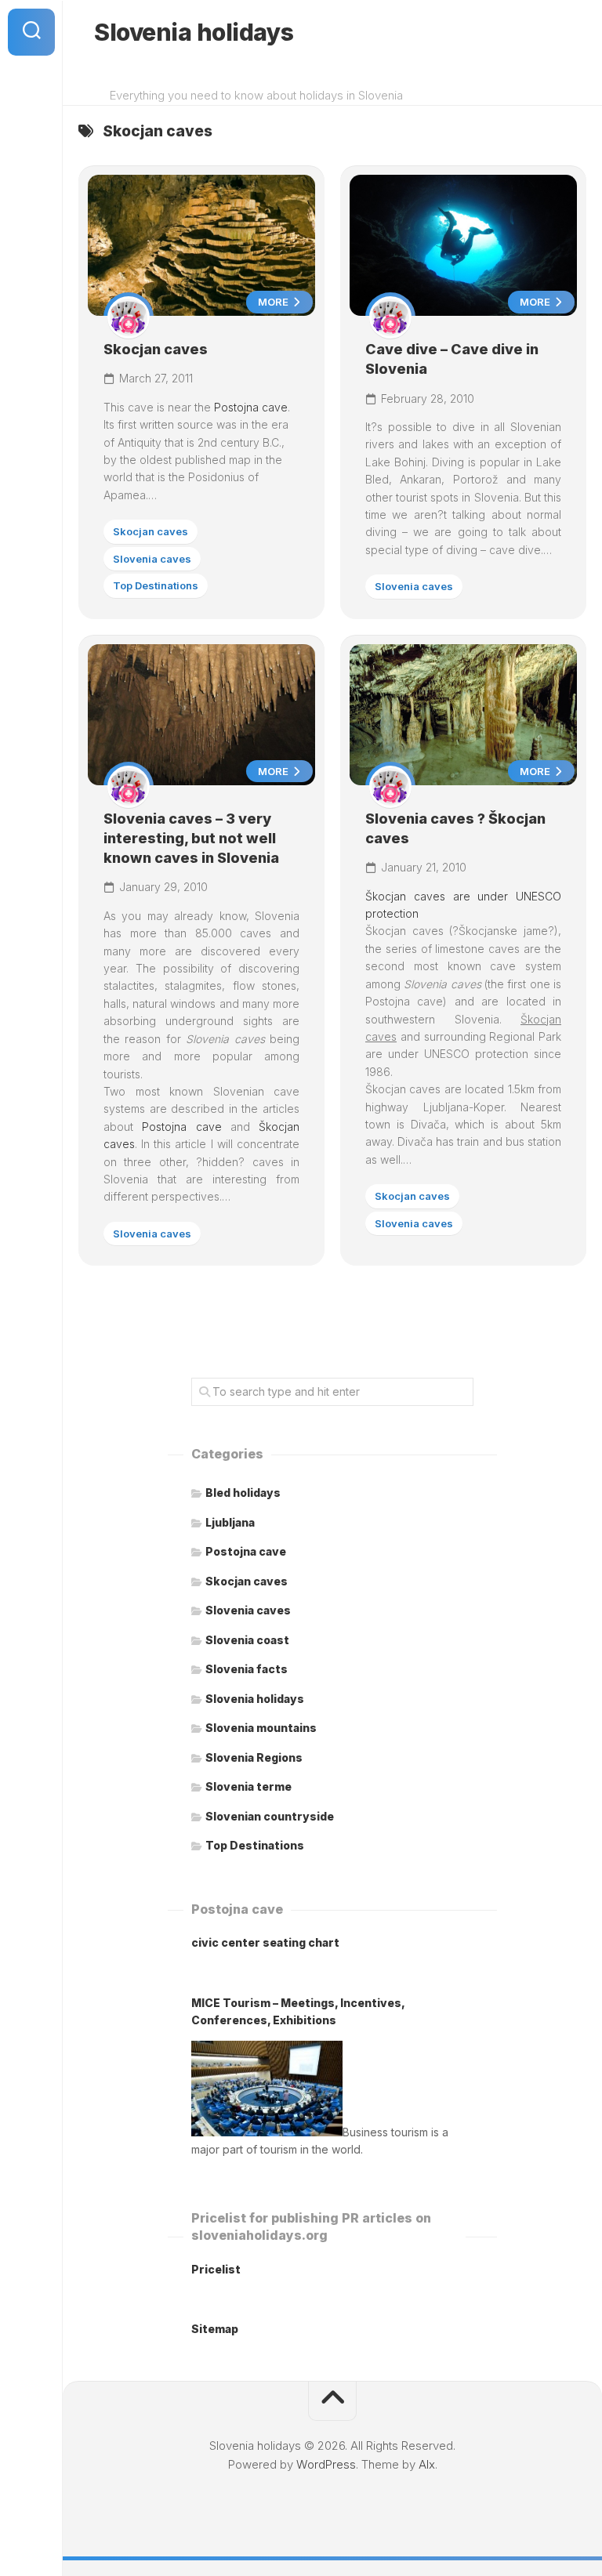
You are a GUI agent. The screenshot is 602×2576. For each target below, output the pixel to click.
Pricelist (216, 2269)
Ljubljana (230, 1522)
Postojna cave (251, 407)
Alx (427, 2464)
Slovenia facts (247, 1669)
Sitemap (215, 2329)
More (274, 302)
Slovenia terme (248, 1786)
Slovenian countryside (270, 1816)
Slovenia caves (152, 559)
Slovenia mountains (261, 1728)
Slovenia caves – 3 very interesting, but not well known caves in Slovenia (191, 838)
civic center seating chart (265, 1942)
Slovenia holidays (194, 32)
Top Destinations (156, 585)
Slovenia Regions (254, 1757)
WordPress (326, 2464)
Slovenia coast (247, 1640)
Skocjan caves (156, 349)
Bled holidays (243, 1493)
